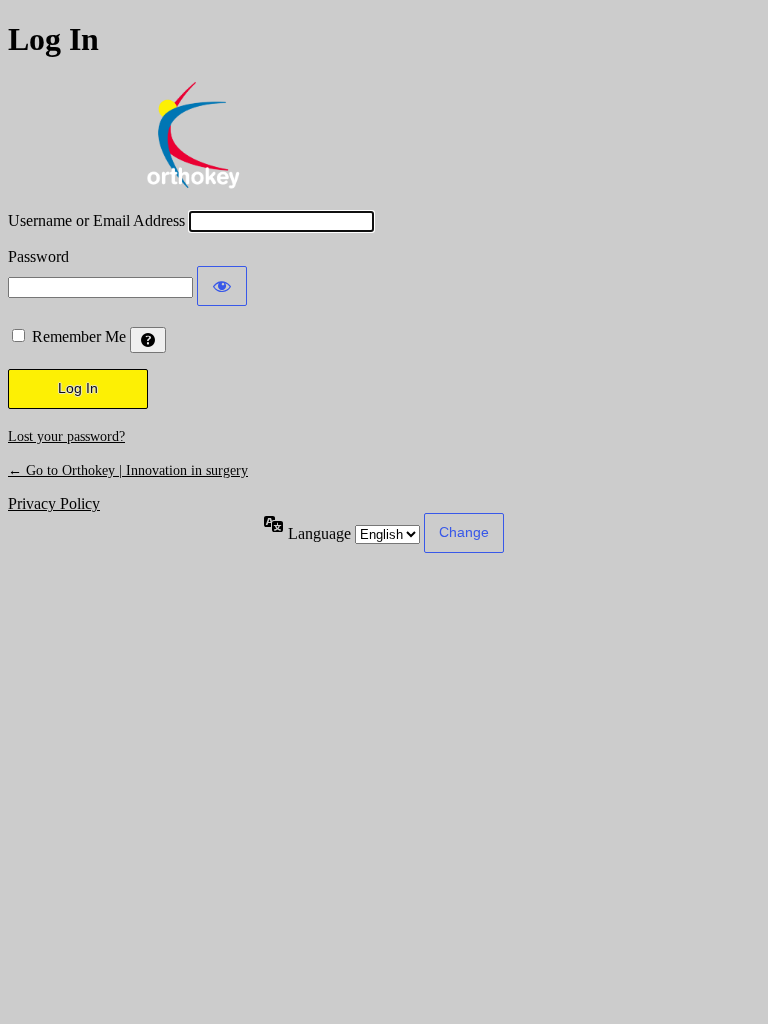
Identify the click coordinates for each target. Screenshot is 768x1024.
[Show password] (222, 286)
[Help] (148, 340)
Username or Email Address (96, 220)
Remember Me (79, 336)
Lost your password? (66, 436)
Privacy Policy (54, 503)
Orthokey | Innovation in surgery (193, 135)
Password (38, 256)
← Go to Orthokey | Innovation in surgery (128, 470)
